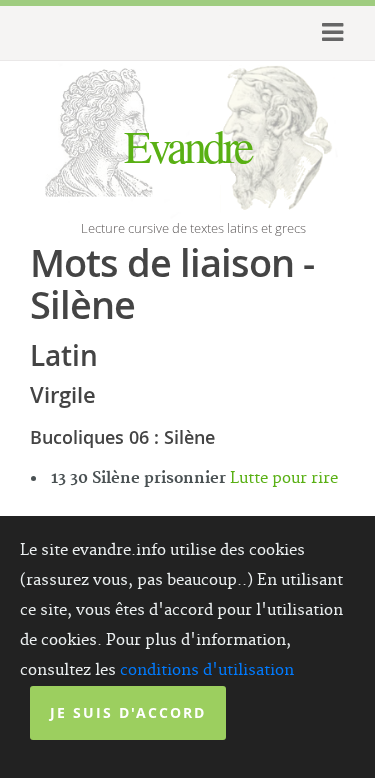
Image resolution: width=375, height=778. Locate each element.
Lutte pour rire (284, 478)
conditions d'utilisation (207, 670)
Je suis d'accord (128, 712)
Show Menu (324, 33)
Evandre (187, 145)
